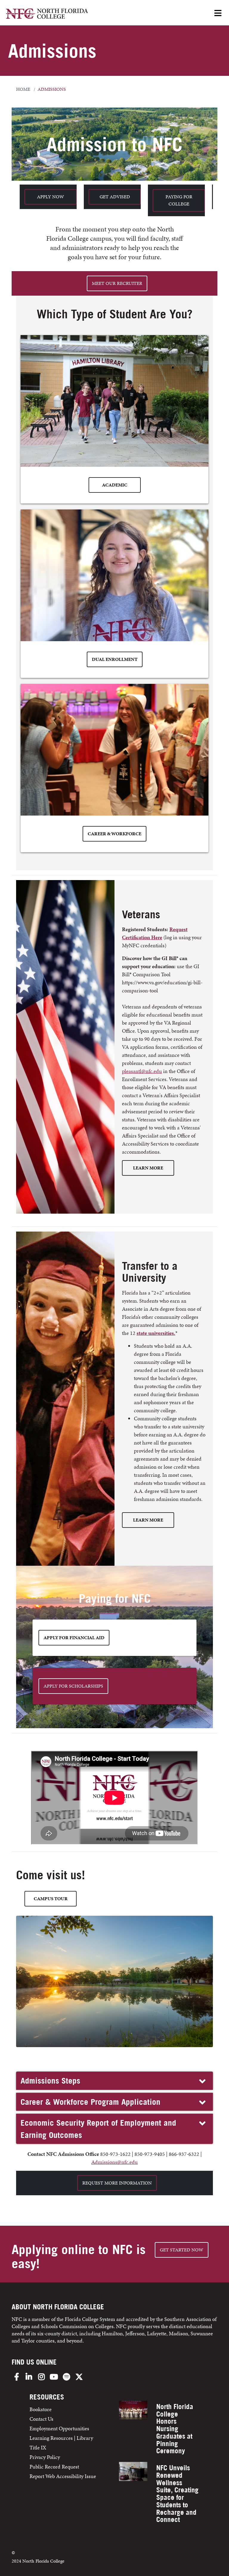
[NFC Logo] (47, 14)
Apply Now (51, 197)
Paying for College (179, 200)
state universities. (156, 1333)
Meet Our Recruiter (117, 283)
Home (23, 89)
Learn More (148, 1168)
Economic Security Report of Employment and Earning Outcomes (98, 2129)
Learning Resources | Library (61, 2438)
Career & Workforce (114, 834)
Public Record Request (54, 2467)
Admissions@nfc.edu (114, 2162)
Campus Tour (51, 1899)
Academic (115, 485)
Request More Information (117, 2183)
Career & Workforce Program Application (90, 2102)
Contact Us (41, 2419)
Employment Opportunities (59, 2428)
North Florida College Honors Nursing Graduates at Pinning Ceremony (175, 2429)
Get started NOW (182, 2250)
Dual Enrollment (115, 659)
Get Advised (115, 197)
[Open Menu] (218, 14)
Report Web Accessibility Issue (63, 2476)
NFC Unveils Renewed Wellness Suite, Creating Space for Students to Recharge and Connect (177, 2494)
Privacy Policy (45, 2457)
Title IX (38, 2447)
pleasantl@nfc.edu (142, 1071)
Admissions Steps (50, 2081)
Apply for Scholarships (73, 1686)
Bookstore (41, 2409)
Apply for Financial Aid (74, 1638)
